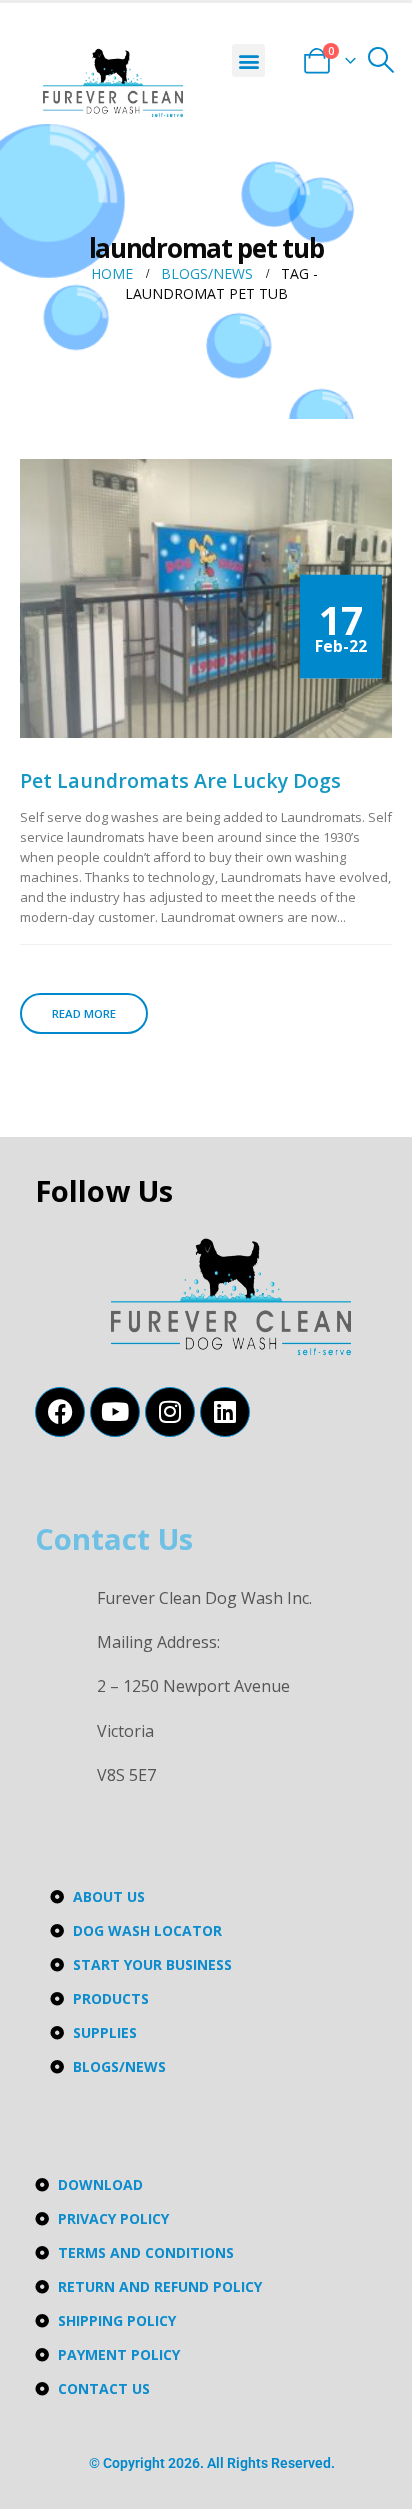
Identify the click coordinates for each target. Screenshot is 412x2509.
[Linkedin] (225, 1412)
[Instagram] (170, 1412)
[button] (248, 60)
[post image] (206, 598)
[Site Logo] (113, 83)
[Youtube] (115, 1412)
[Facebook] (60, 1412)
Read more (84, 1013)
